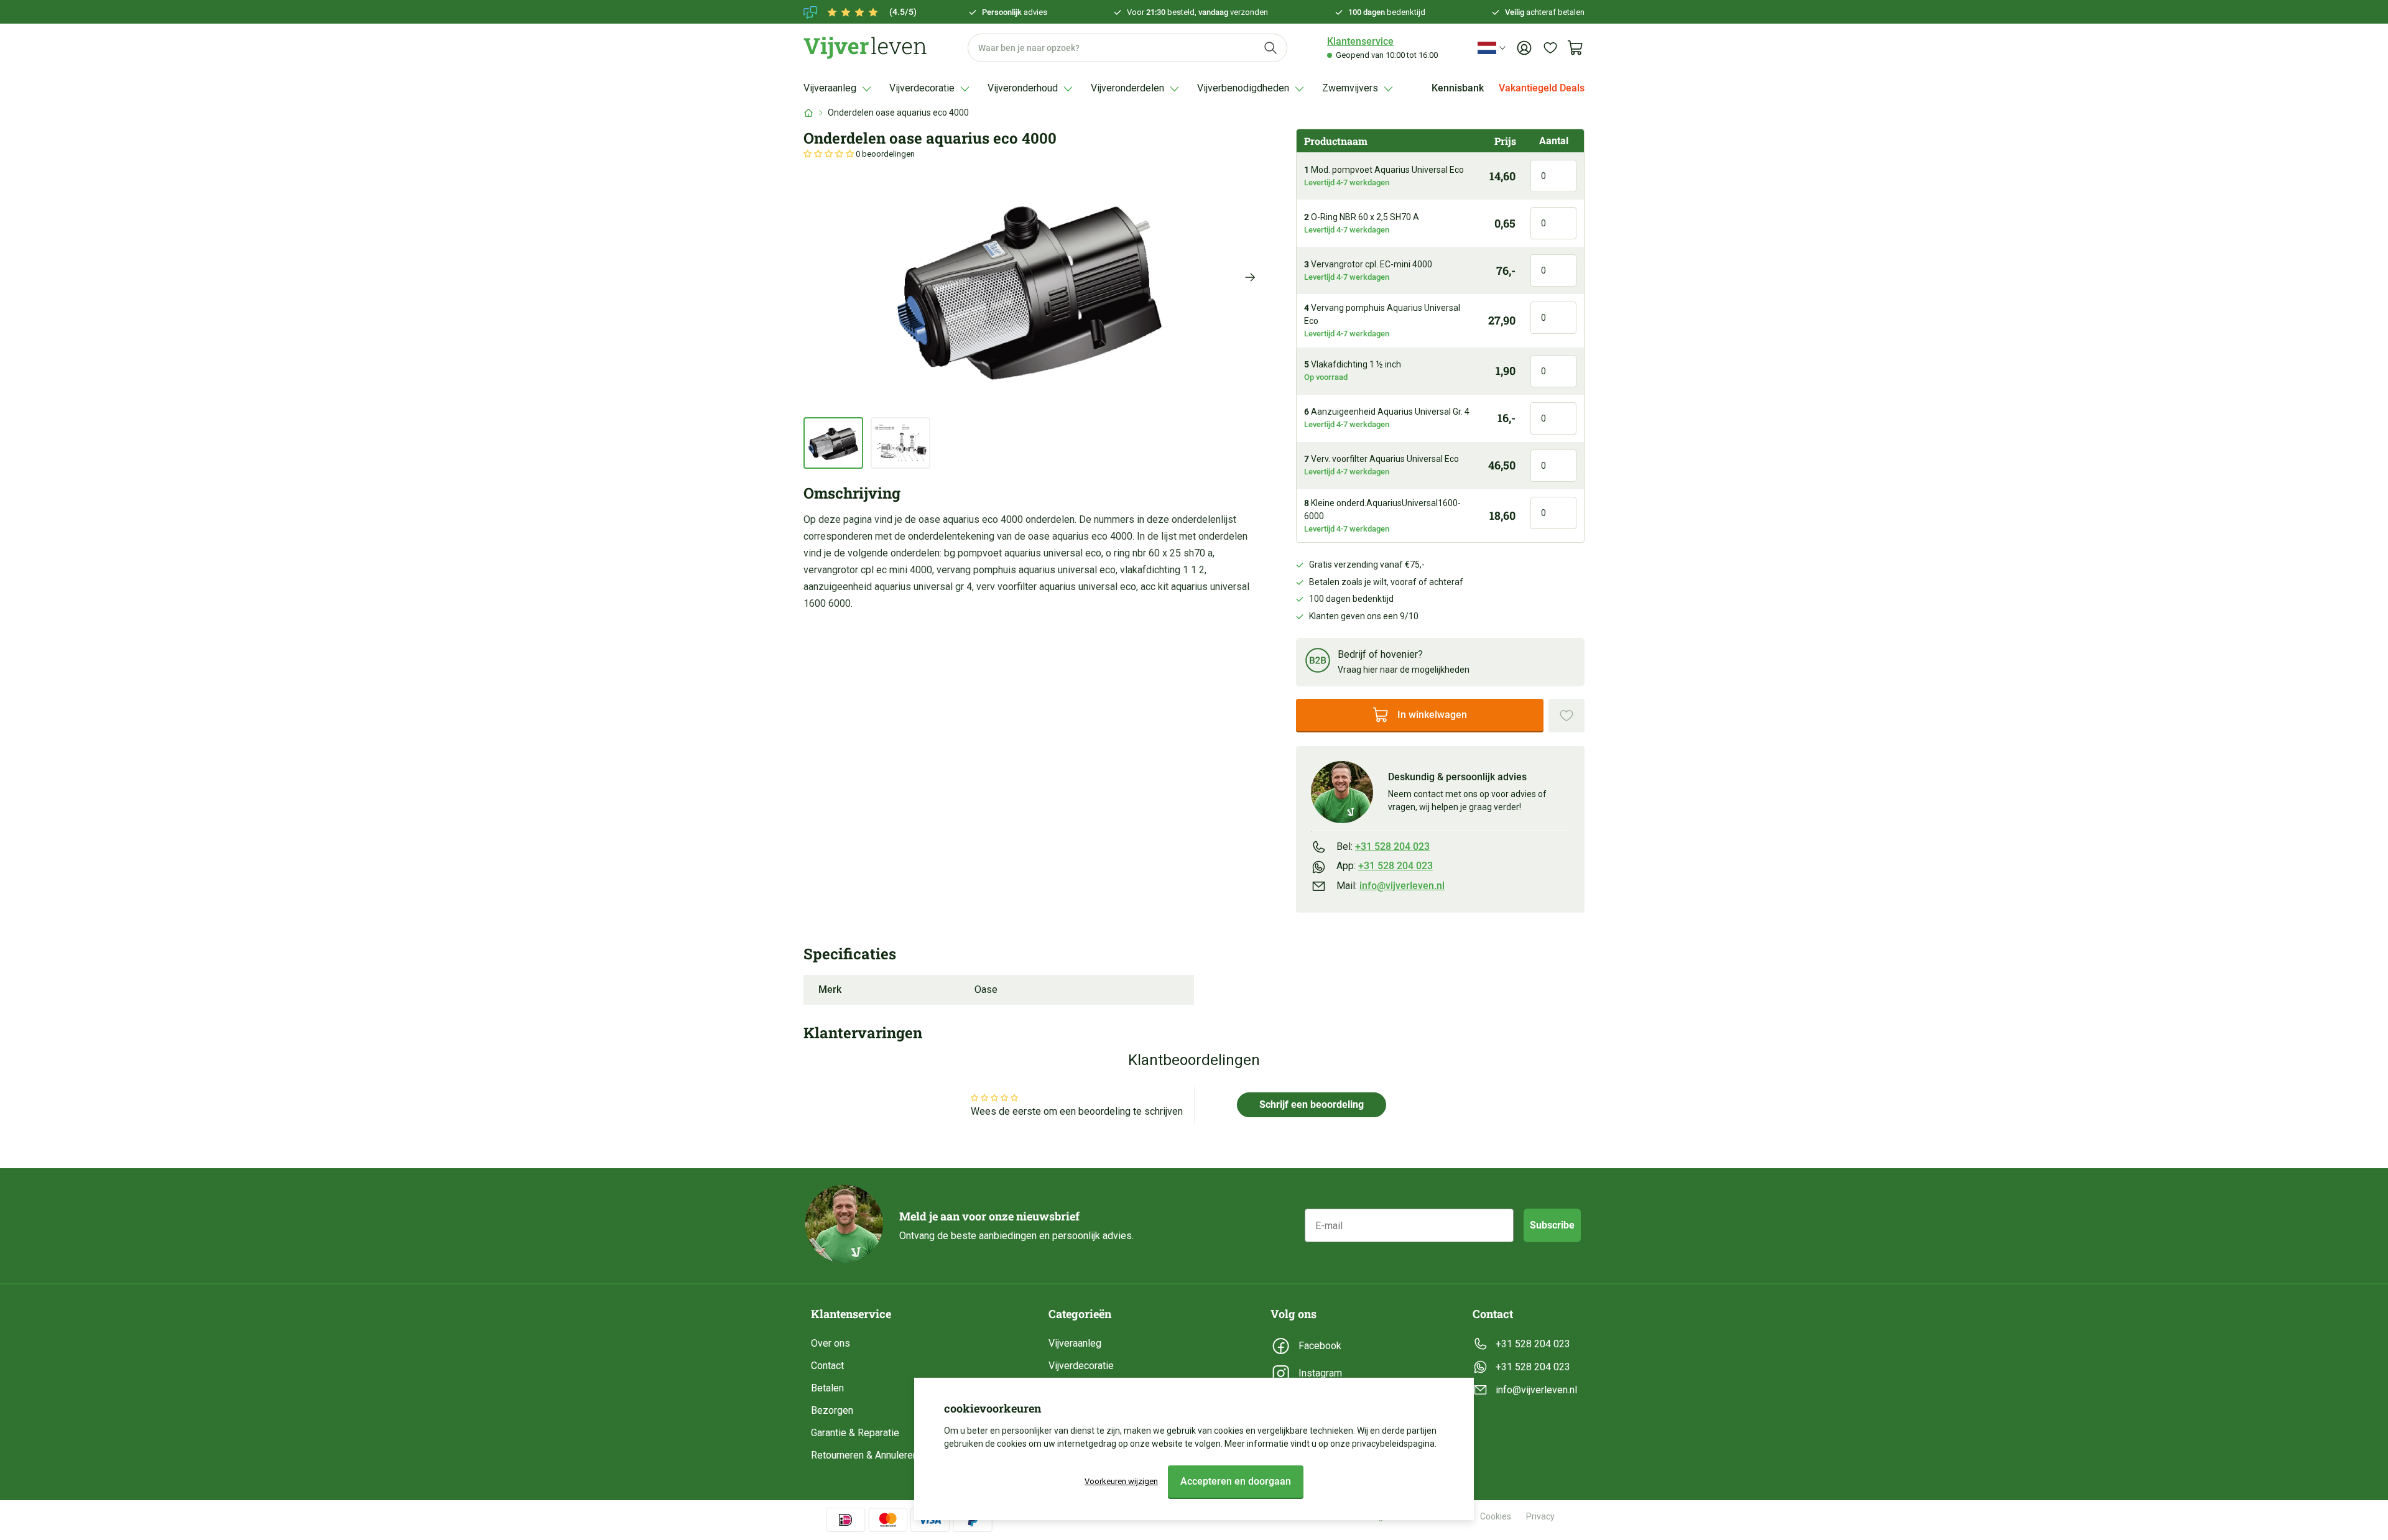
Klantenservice (1360, 41)
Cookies (1496, 1516)
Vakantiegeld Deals (1542, 88)
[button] (830, 154)
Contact (827, 1366)
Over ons (831, 1343)
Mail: (1391, 886)
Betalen (827, 1388)
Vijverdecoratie (1081, 1366)
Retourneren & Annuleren (864, 1455)
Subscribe (1552, 1225)
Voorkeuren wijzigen (1121, 1481)
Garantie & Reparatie (855, 1433)
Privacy (1540, 1516)
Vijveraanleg (1075, 1343)
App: (1385, 866)
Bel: (1383, 846)
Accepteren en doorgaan (1236, 1481)
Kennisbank (1458, 88)
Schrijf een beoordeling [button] (1312, 1104)
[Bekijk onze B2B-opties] (1318, 662)
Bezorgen (832, 1410)
